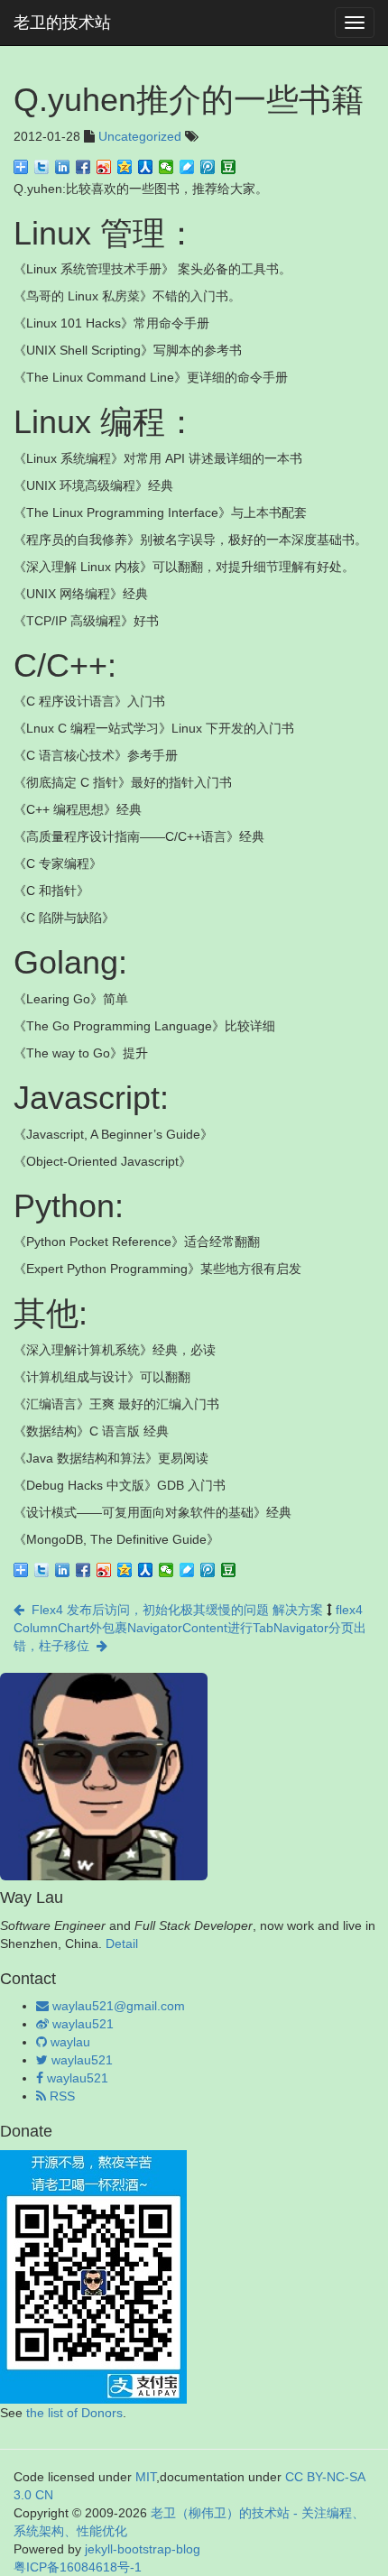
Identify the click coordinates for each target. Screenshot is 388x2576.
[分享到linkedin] (63, 167)
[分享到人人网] (146, 167)
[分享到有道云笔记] (187, 167)
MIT (146, 2477)
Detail (122, 1944)
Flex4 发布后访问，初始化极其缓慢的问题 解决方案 (174, 1610)
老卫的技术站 (62, 23)
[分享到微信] (166, 167)
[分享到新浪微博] (104, 167)
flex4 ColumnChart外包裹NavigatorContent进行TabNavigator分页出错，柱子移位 (190, 1628)
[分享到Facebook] (83, 167)
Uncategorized (140, 136)
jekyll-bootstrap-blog (143, 2549)
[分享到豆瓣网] (229, 167)
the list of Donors (74, 2413)
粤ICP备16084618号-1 (78, 2567)
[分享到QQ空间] (125, 167)
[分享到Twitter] (42, 167)
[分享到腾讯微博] (208, 167)
